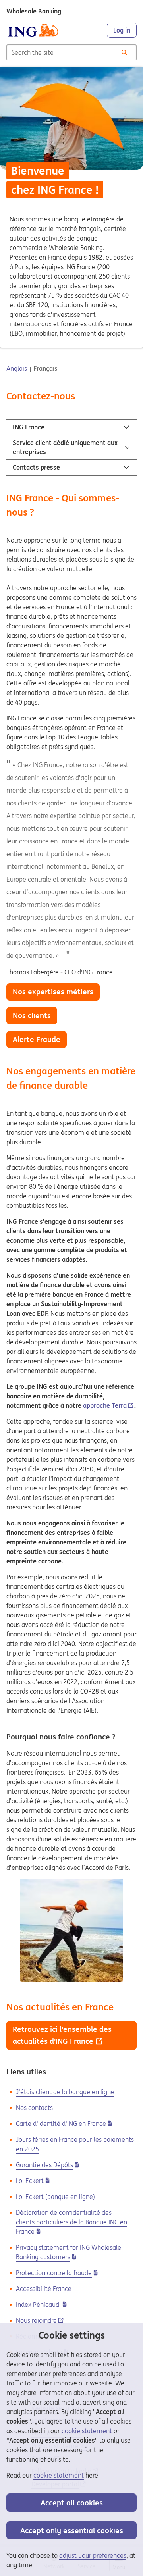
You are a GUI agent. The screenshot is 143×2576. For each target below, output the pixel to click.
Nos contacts (34, 2108)
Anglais (17, 368)
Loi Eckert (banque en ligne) (55, 2197)
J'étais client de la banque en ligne (65, 2092)
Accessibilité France (44, 2289)
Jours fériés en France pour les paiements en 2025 (75, 2144)
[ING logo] (33, 30)
